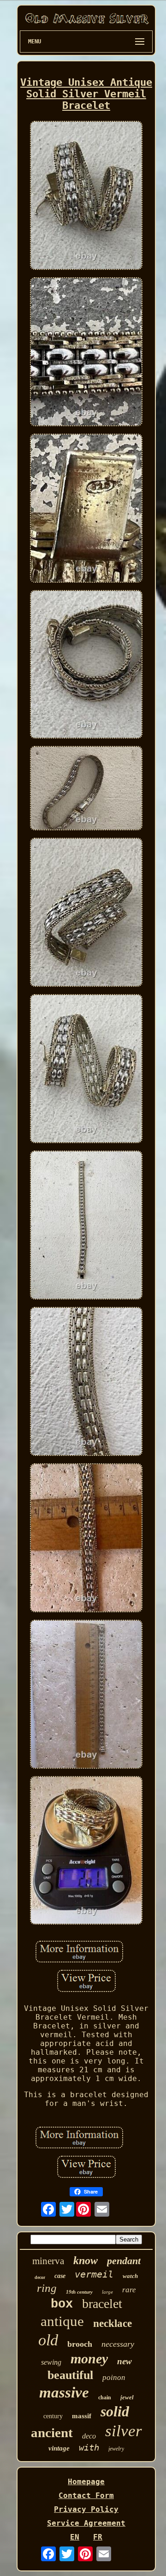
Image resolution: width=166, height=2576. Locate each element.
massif (82, 2416)
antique (62, 2321)
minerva (48, 2261)
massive (64, 2392)
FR (98, 2537)
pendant (124, 2261)
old (48, 2340)
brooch (80, 2344)
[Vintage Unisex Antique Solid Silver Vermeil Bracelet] (86, 196)
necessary (118, 2344)
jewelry (116, 2449)
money (89, 2358)
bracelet (102, 2304)
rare (129, 2290)
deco (89, 2436)
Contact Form (86, 2495)
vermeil (94, 2274)
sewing (51, 2362)
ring (47, 2288)
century (53, 2416)
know (86, 2260)
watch (130, 2276)
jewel (127, 2397)
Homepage (86, 2482)
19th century (79, 2292)
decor (40, 2277)
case (60, 2276)
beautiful (70, 2375)
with (89, 2447)
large (107, 2292)
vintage (59, 2448)
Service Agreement (86, 2523)
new (125, 2361)
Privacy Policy (86, 2509)
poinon (114, 2377)
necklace (113, 2323)
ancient (52, 2433)
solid (115, 2411)
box (62, 2304)
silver (124, 2431)
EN (75, 2537)
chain (105, 2397)
